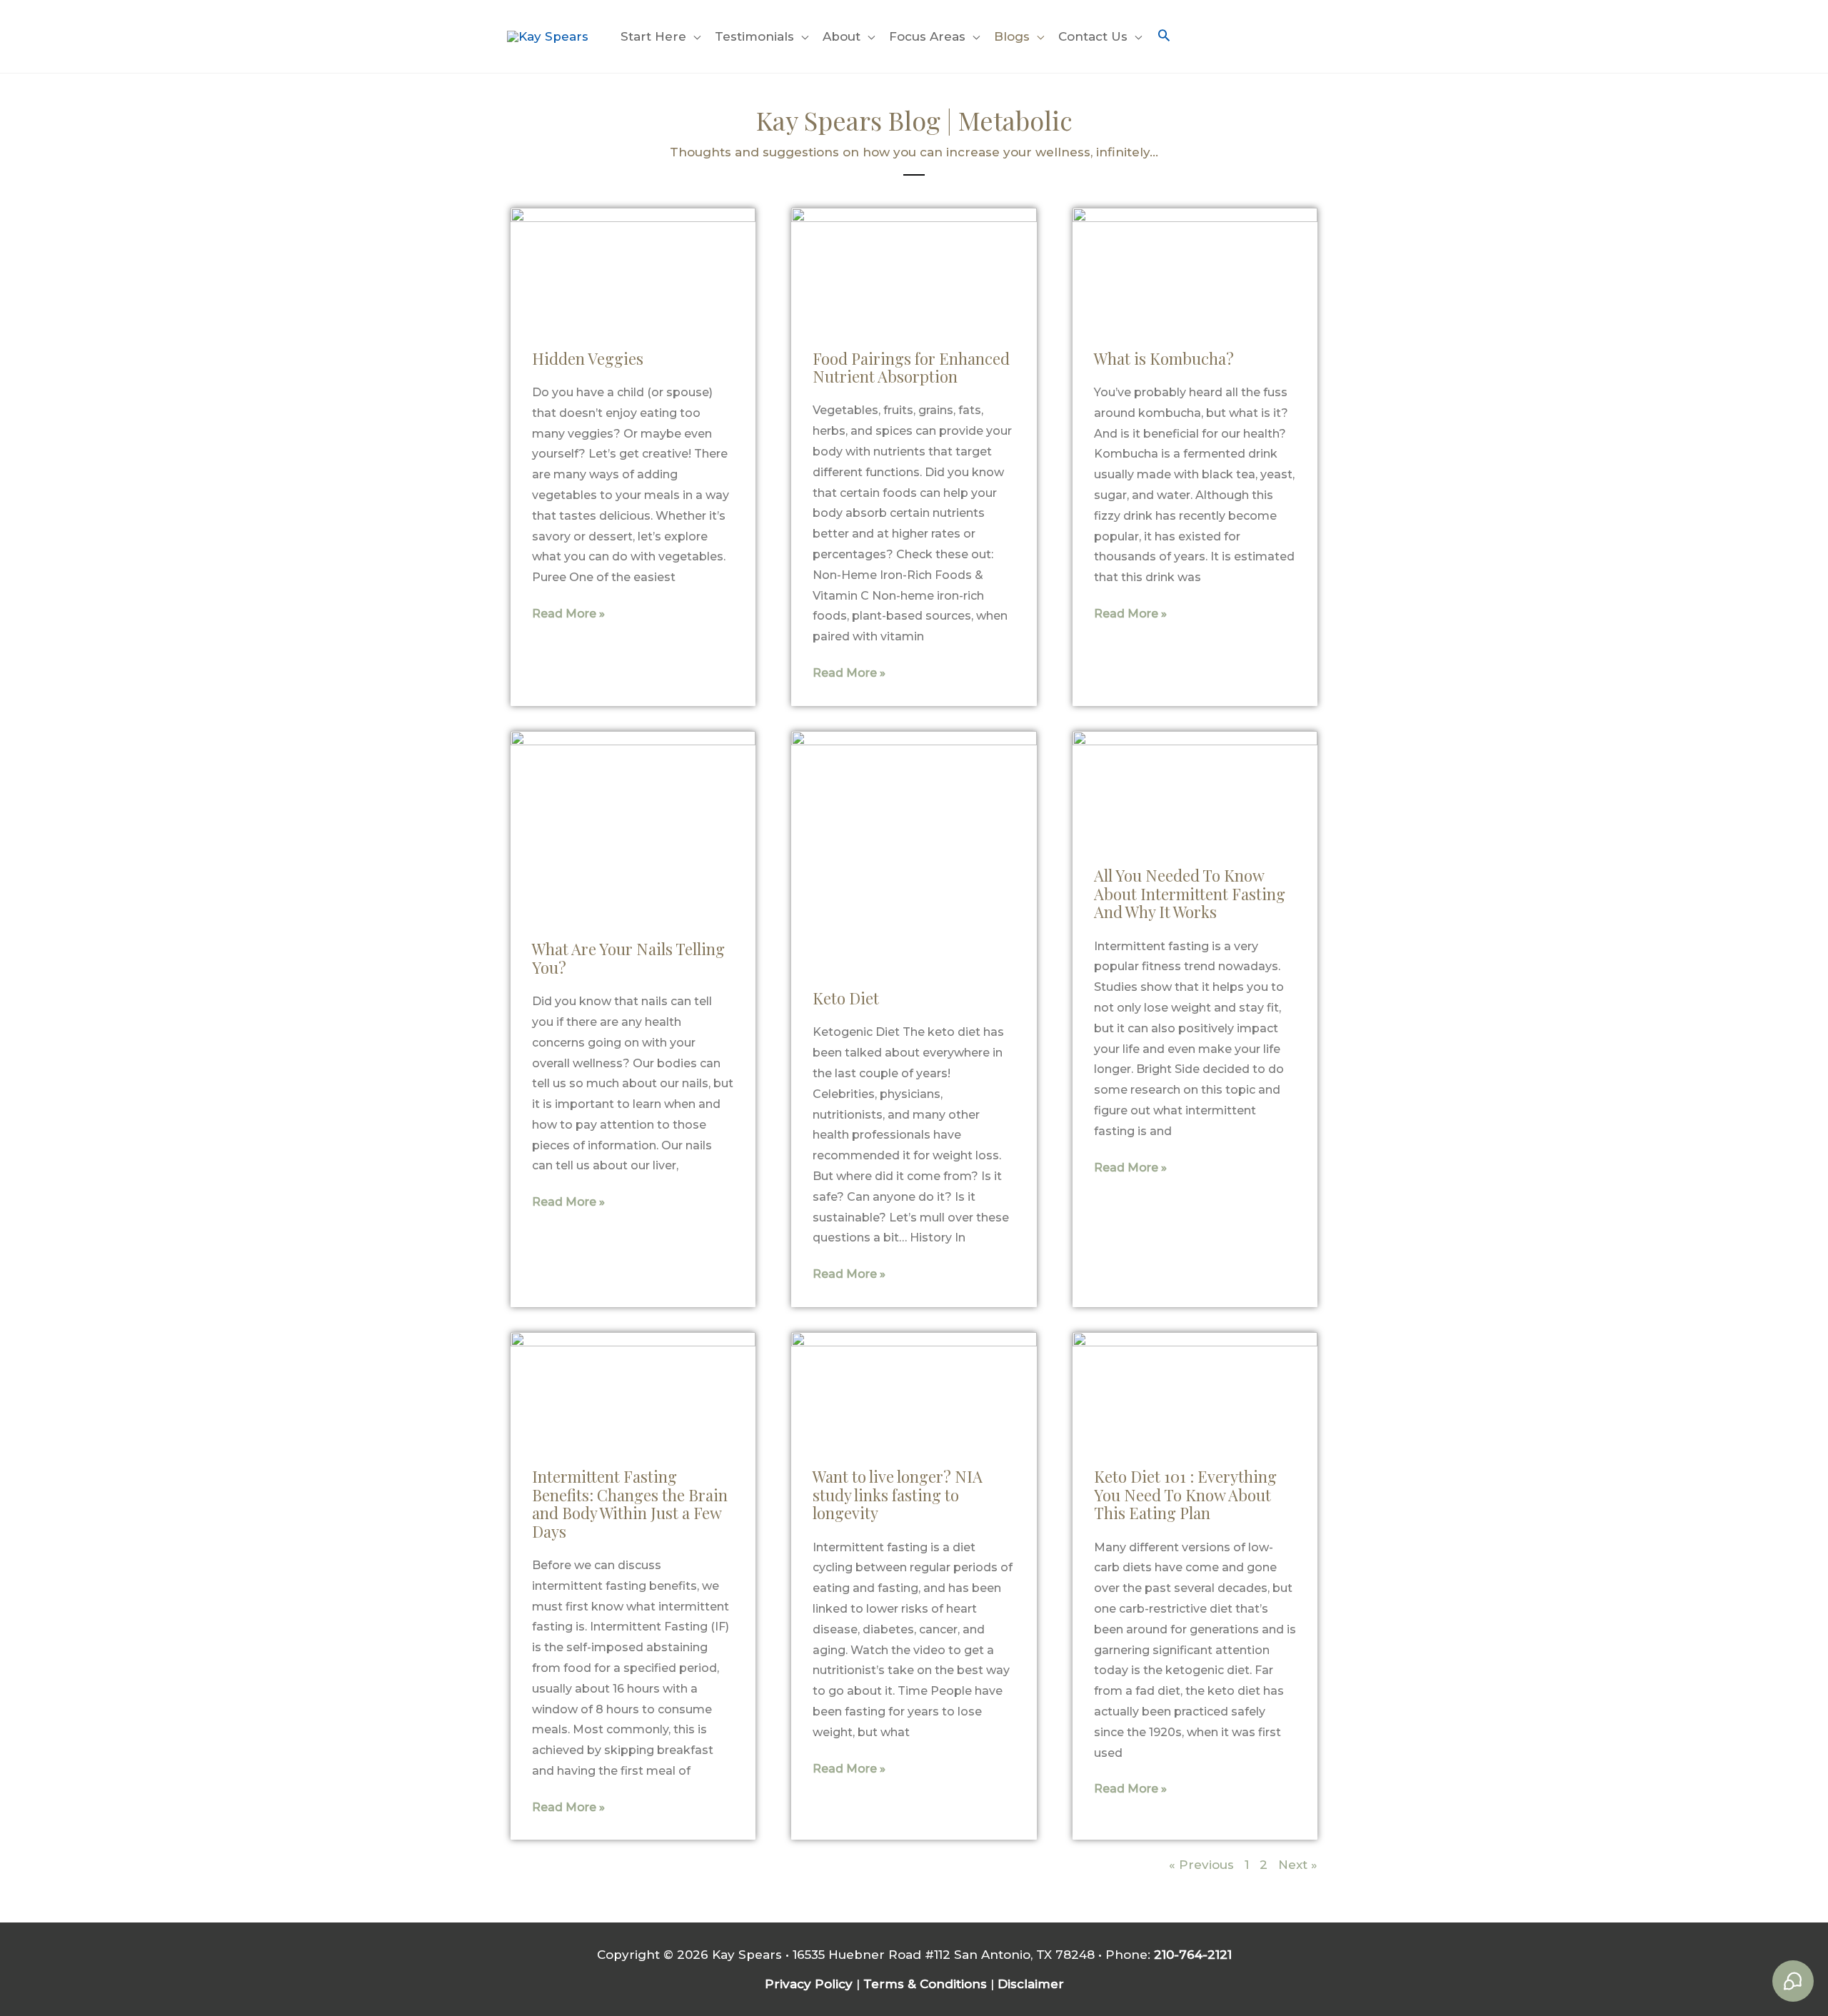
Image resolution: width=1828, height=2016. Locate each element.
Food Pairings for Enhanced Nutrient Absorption (911, 367)
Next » (1298, 1865)
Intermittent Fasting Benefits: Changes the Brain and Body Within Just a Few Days (630, 1503)
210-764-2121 (1193, 1955)
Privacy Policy (809, 1984)
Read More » (568, 614)
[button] (1164, 37)
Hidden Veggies (588, 358)
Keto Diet (846, 998)
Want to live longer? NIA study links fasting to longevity (898, 1495)
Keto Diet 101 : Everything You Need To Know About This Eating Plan (1185, 1495)
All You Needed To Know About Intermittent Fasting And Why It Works (1190, 893)
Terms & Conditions (925, 1984)
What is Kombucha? (1164, 358)
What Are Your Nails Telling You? (628, 958)
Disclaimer (1031, 1984)
